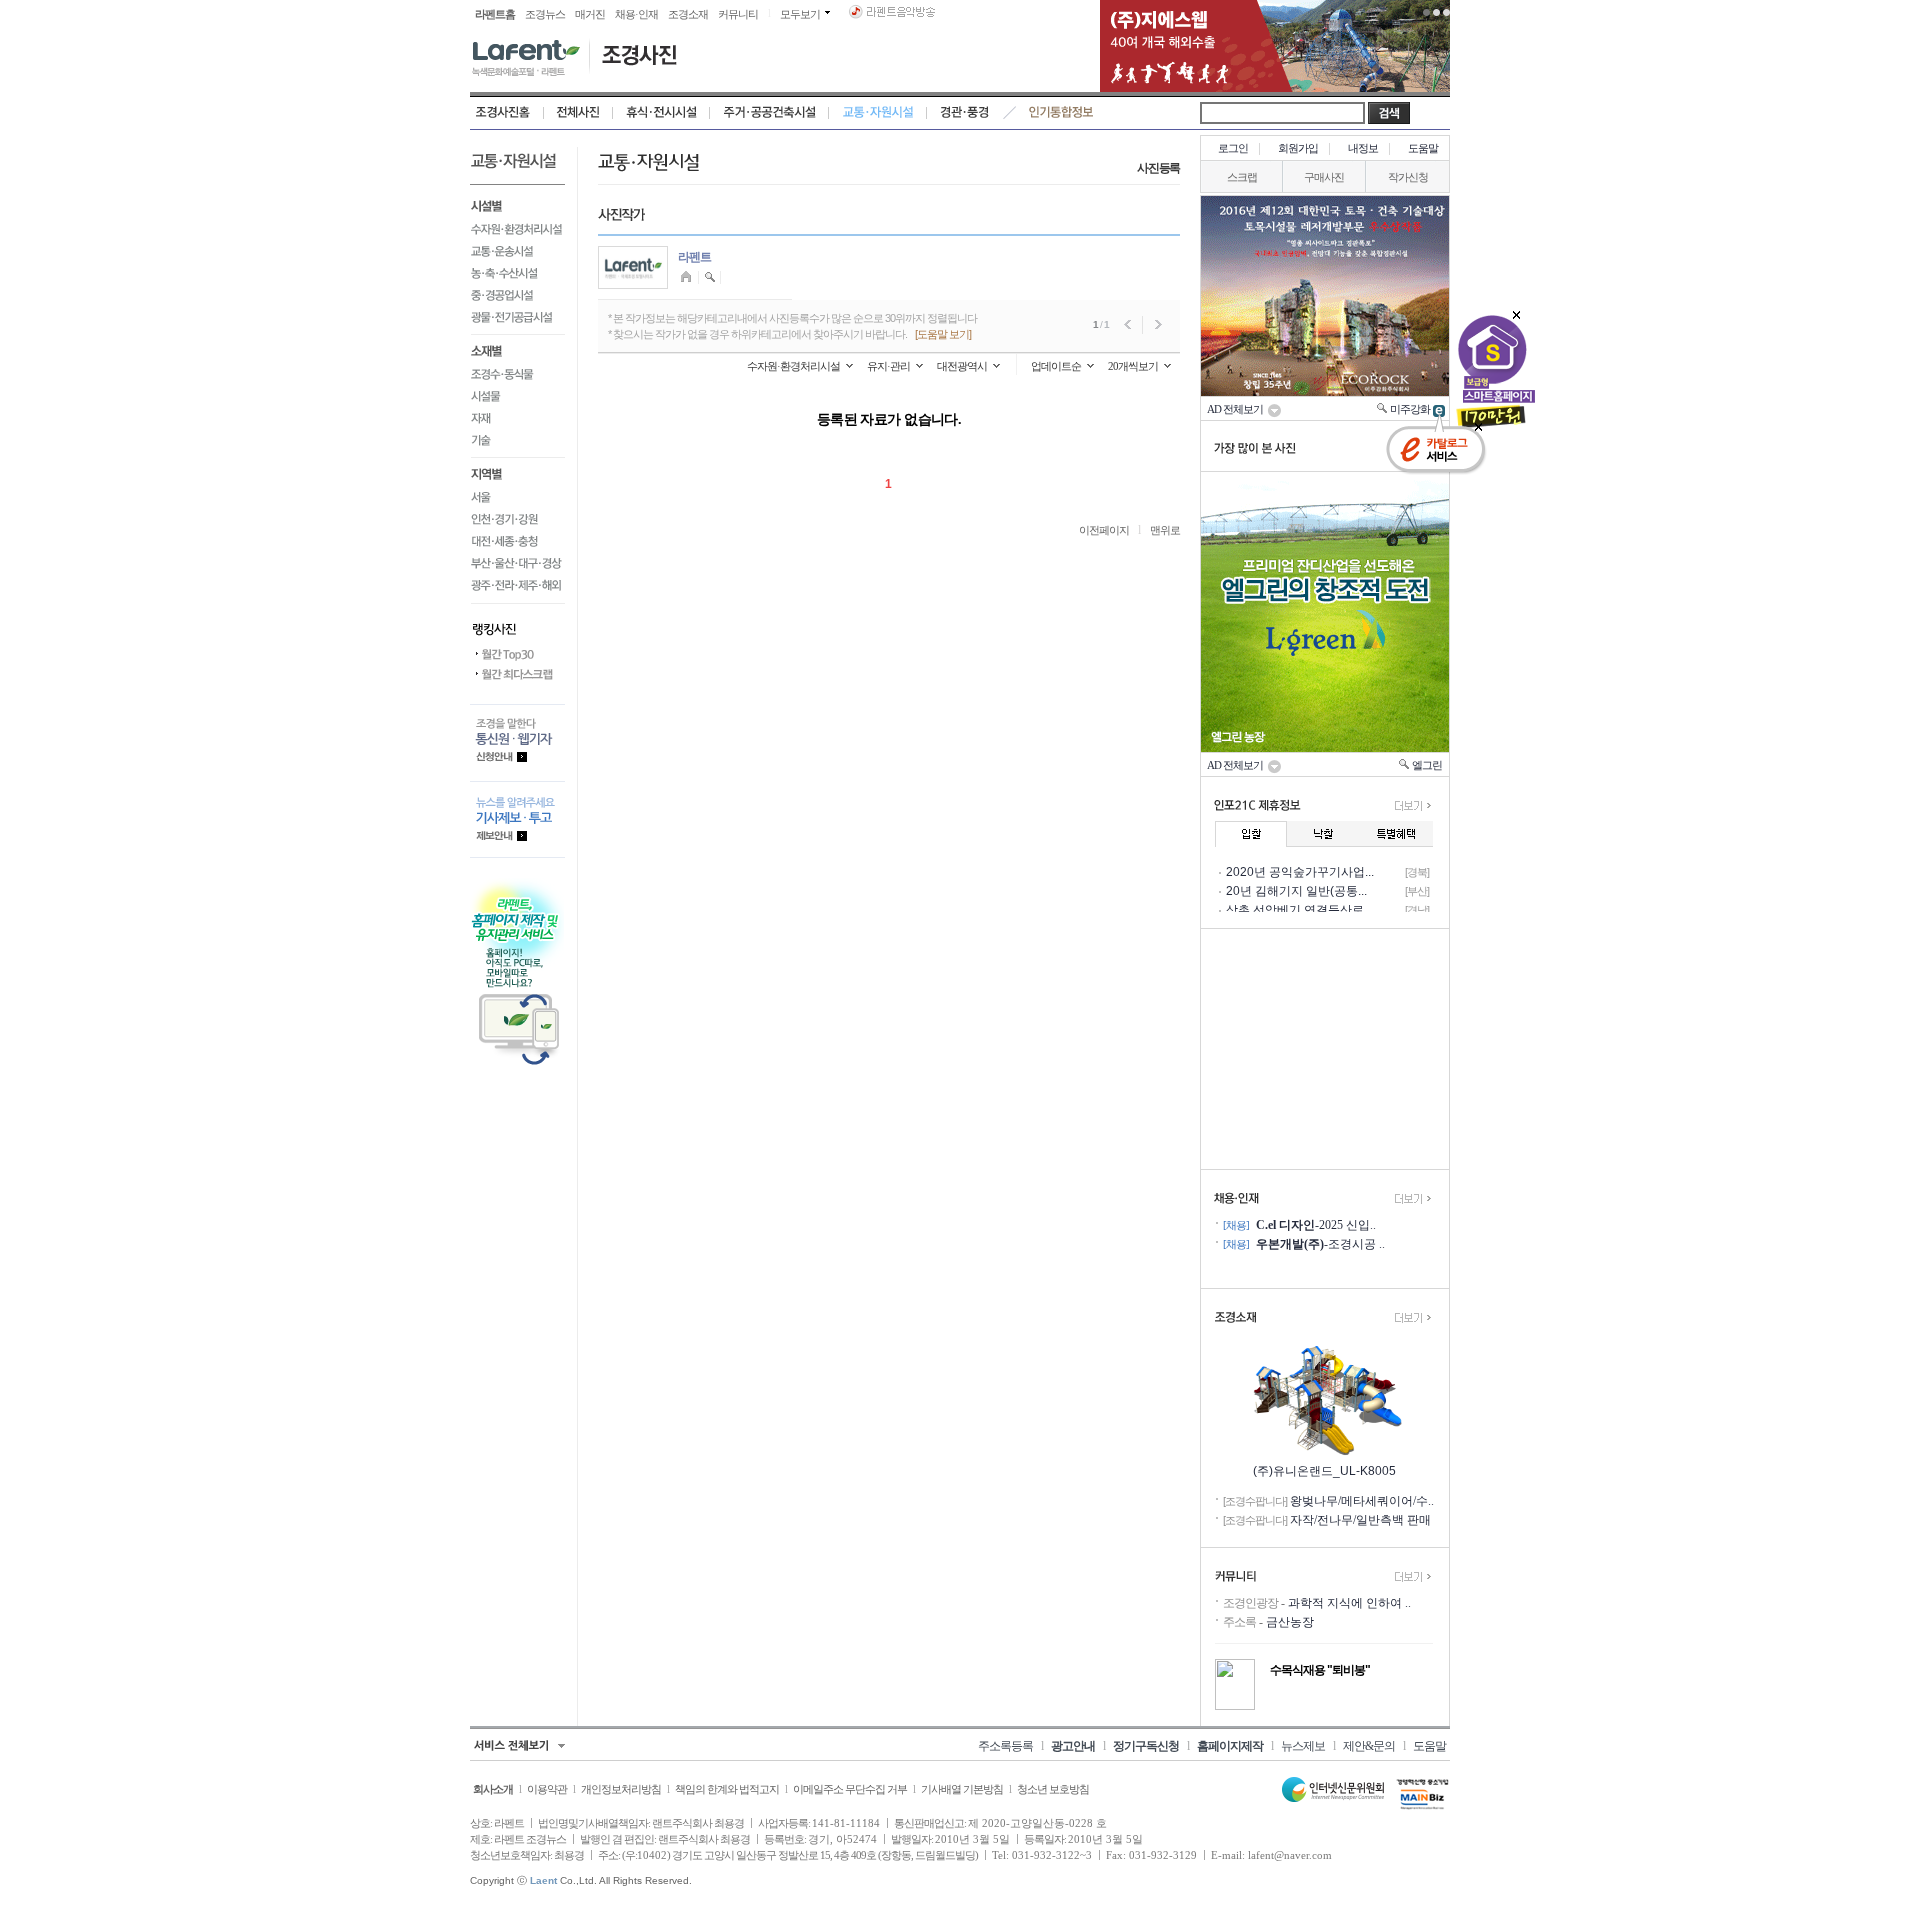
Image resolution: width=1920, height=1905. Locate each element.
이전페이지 (1104, 530)
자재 (517, 418)
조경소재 (688, 14)
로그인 (1233, 148)
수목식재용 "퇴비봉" (1320, 1670)
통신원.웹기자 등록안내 (517, 742)
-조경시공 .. (1320, 1244)
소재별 (517, 349)
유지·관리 (888, 366)
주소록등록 (1005, 1746)
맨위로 (1165, 530)
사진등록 (1158, 168)
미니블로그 (688, 277)
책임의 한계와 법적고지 (727, 1789)
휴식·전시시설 (661, 113)
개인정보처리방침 (621, 1789)
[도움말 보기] (943, 334)
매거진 (590, 14)
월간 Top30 (517, 655)
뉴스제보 (1303, 1746)
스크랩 (1242, 177)
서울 (517, 497)
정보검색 (710, 277)
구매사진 (1324, 177)
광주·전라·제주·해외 (517, 588)
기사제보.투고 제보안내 (517, 819)
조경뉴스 (545, 14)
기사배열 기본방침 (962, 1789)
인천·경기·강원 (517, 519)
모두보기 (800, 14)
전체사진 (578, 113)
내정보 (1363, 148)
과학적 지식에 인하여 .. (1349, 1603)
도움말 (1423, 148)
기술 (517, 443)
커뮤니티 (738, 14)
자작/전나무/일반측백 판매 (1360, 1520)
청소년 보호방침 (1053, 1789)
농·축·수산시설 (517, 273)
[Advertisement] (1325, 1049)
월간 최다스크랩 (517, 675)
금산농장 (1290, 1622)
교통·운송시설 (517, 251)
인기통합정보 (1061, 113)
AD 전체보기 (1237, 409)
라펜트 (694, 257)
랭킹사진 (517, 624)
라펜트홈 (495, 14)
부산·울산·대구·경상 (517, 563)
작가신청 (1408, 177)
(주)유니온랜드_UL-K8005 (1324, 1471)
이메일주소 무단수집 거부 (850, 1789)
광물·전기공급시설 (517, 320)
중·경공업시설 (517, 295)
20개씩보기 (1133, 366)
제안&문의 (1369, 1746)
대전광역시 (962, 366)
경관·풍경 (964, 113)
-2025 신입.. (1316, 1225)
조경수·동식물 (517, 374)
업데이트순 (1056, 366)
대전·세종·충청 (517, 541)
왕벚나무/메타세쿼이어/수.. (1362, 1501)
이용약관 (547, 1789)
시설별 (517, 204)
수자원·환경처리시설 (517, 229)
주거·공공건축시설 (769, 113)
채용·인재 (636, 14)
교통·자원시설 (878, 113)
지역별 (517, 472)
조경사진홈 (507, 113)
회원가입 (1298, 148)
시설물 (517, 396)
